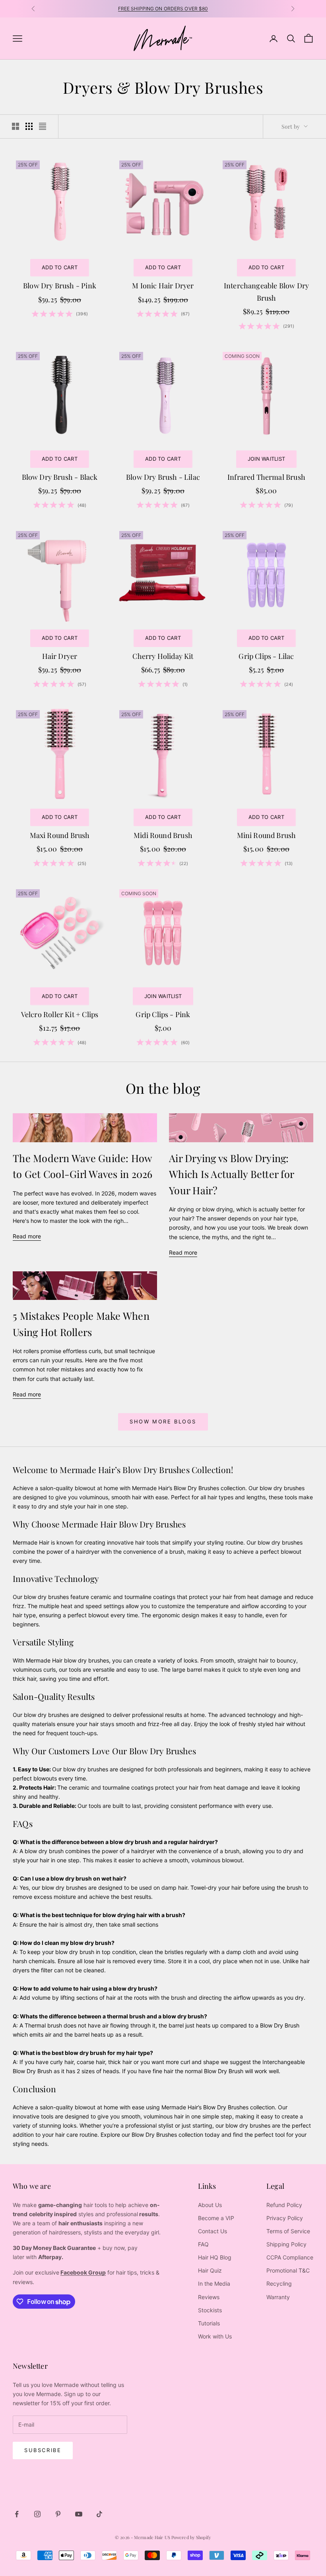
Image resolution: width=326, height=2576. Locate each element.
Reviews (209, 2297)
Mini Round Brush (267, 835)
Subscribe (43, 2450)
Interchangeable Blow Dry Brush (266, 292)
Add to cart (60, 267)
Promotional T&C (288, 2270)
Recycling (279, 2283)
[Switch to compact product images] (43, 126)
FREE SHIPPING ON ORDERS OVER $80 (163, 9)
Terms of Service (288, 2231)
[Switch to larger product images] (16, 126)
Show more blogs (163, 1421)
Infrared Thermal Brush (266, 477)
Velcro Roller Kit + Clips (60, 1014)
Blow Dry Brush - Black (60, 477)
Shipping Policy (286, 2244)
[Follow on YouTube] (79, 2514)
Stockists (210, 2310)
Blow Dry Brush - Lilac (163, 477)
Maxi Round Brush (60, 835)
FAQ (203, 2244)
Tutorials (209, 2323)
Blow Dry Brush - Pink (60, 286)
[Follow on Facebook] (17, 2514)
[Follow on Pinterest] (58, 2514)
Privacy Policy (285, 2218)
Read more (27, 1236)
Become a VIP (216, 2218)
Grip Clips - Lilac (266, 656)
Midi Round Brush (163, 835)
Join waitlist (266, 459)
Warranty (278, 2297)
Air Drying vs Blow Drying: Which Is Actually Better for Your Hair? (231, 1174)
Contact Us (212, 2231)
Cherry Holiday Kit (163, 656)
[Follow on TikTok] (99, 2514)
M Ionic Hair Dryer (163, 286)
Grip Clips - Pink (163, 1014)
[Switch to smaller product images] (29, 126)
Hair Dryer (60, 656)
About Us (210, 2205)
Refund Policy (284, 2205)
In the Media (214, 2283)
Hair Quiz (210, 2270)
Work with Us (215, 2336)
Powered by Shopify (191, 2537)
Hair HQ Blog (215, 2257)
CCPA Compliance (290, 2257)
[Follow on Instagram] (37, 2514)
